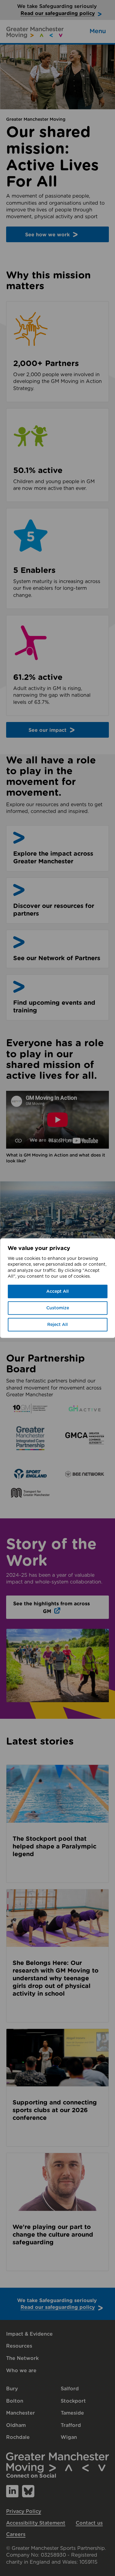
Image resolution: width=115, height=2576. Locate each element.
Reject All (57, 1325)
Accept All (57, 1292)
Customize (58, 1308)
